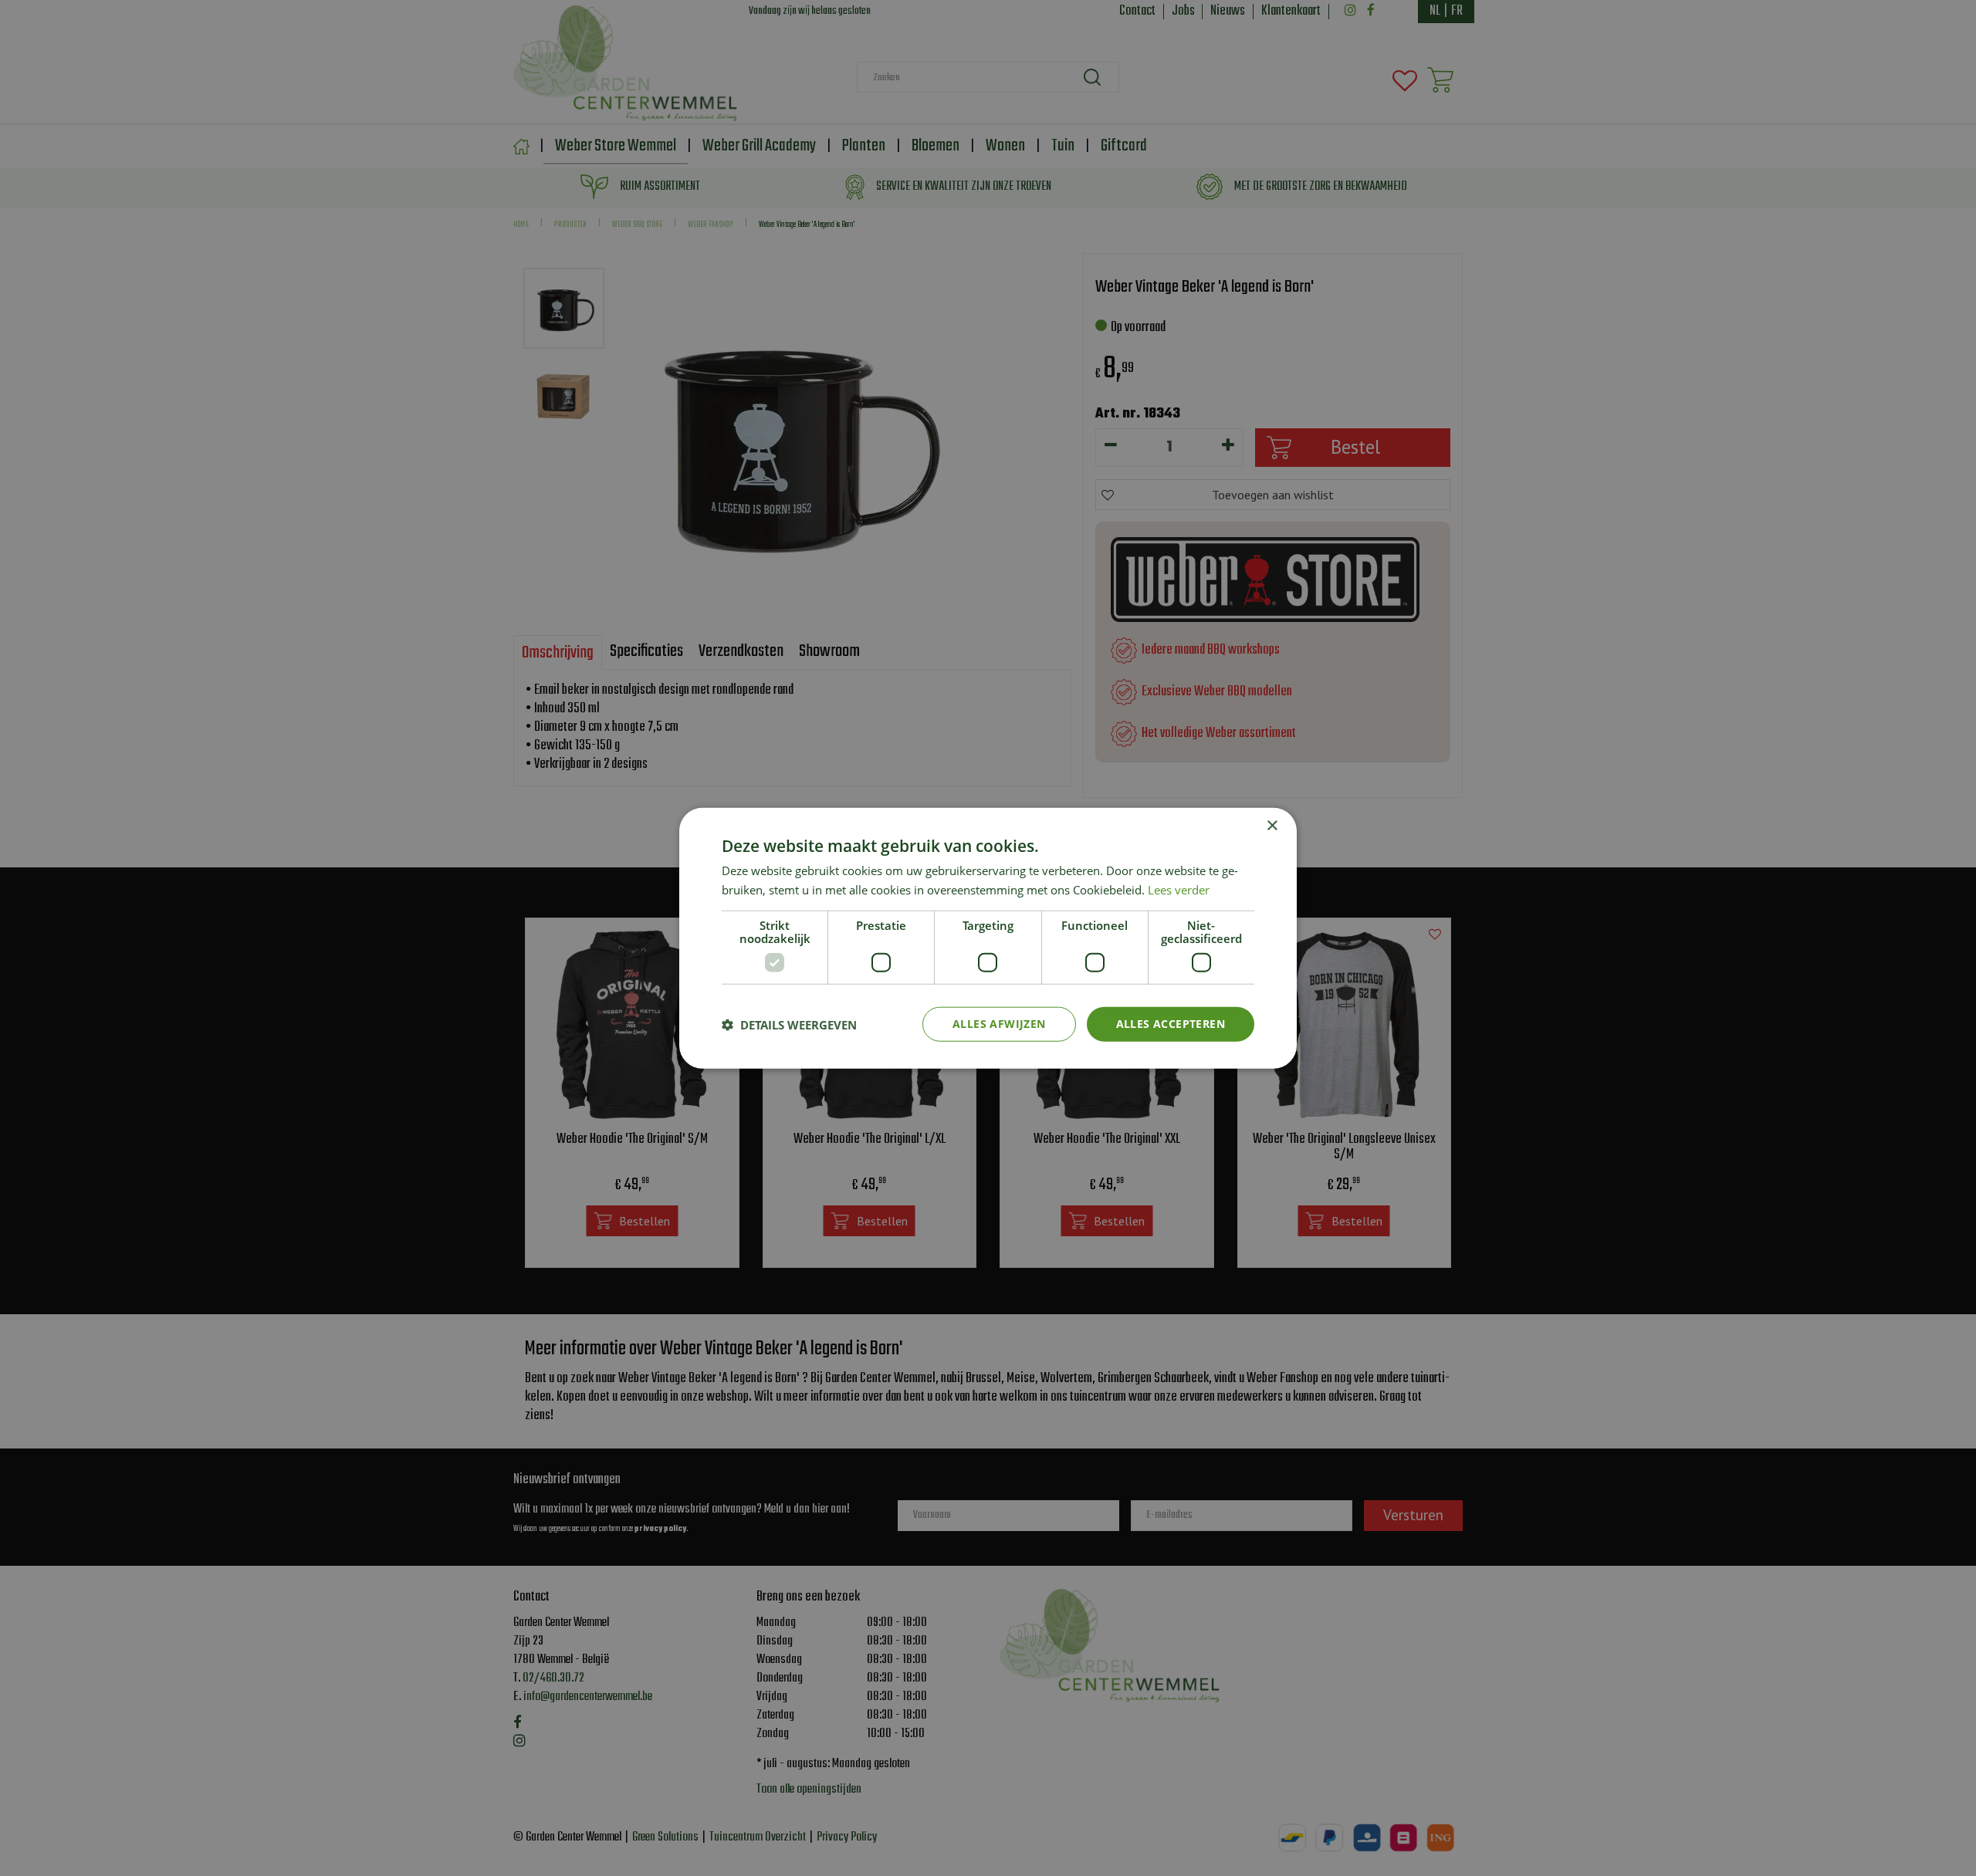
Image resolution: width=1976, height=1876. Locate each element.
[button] (789, 1024)
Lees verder (1179, 889)
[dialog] (988, 938)
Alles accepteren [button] (1171, 1024)
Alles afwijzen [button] (999, 1024)
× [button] (1272, 825)
